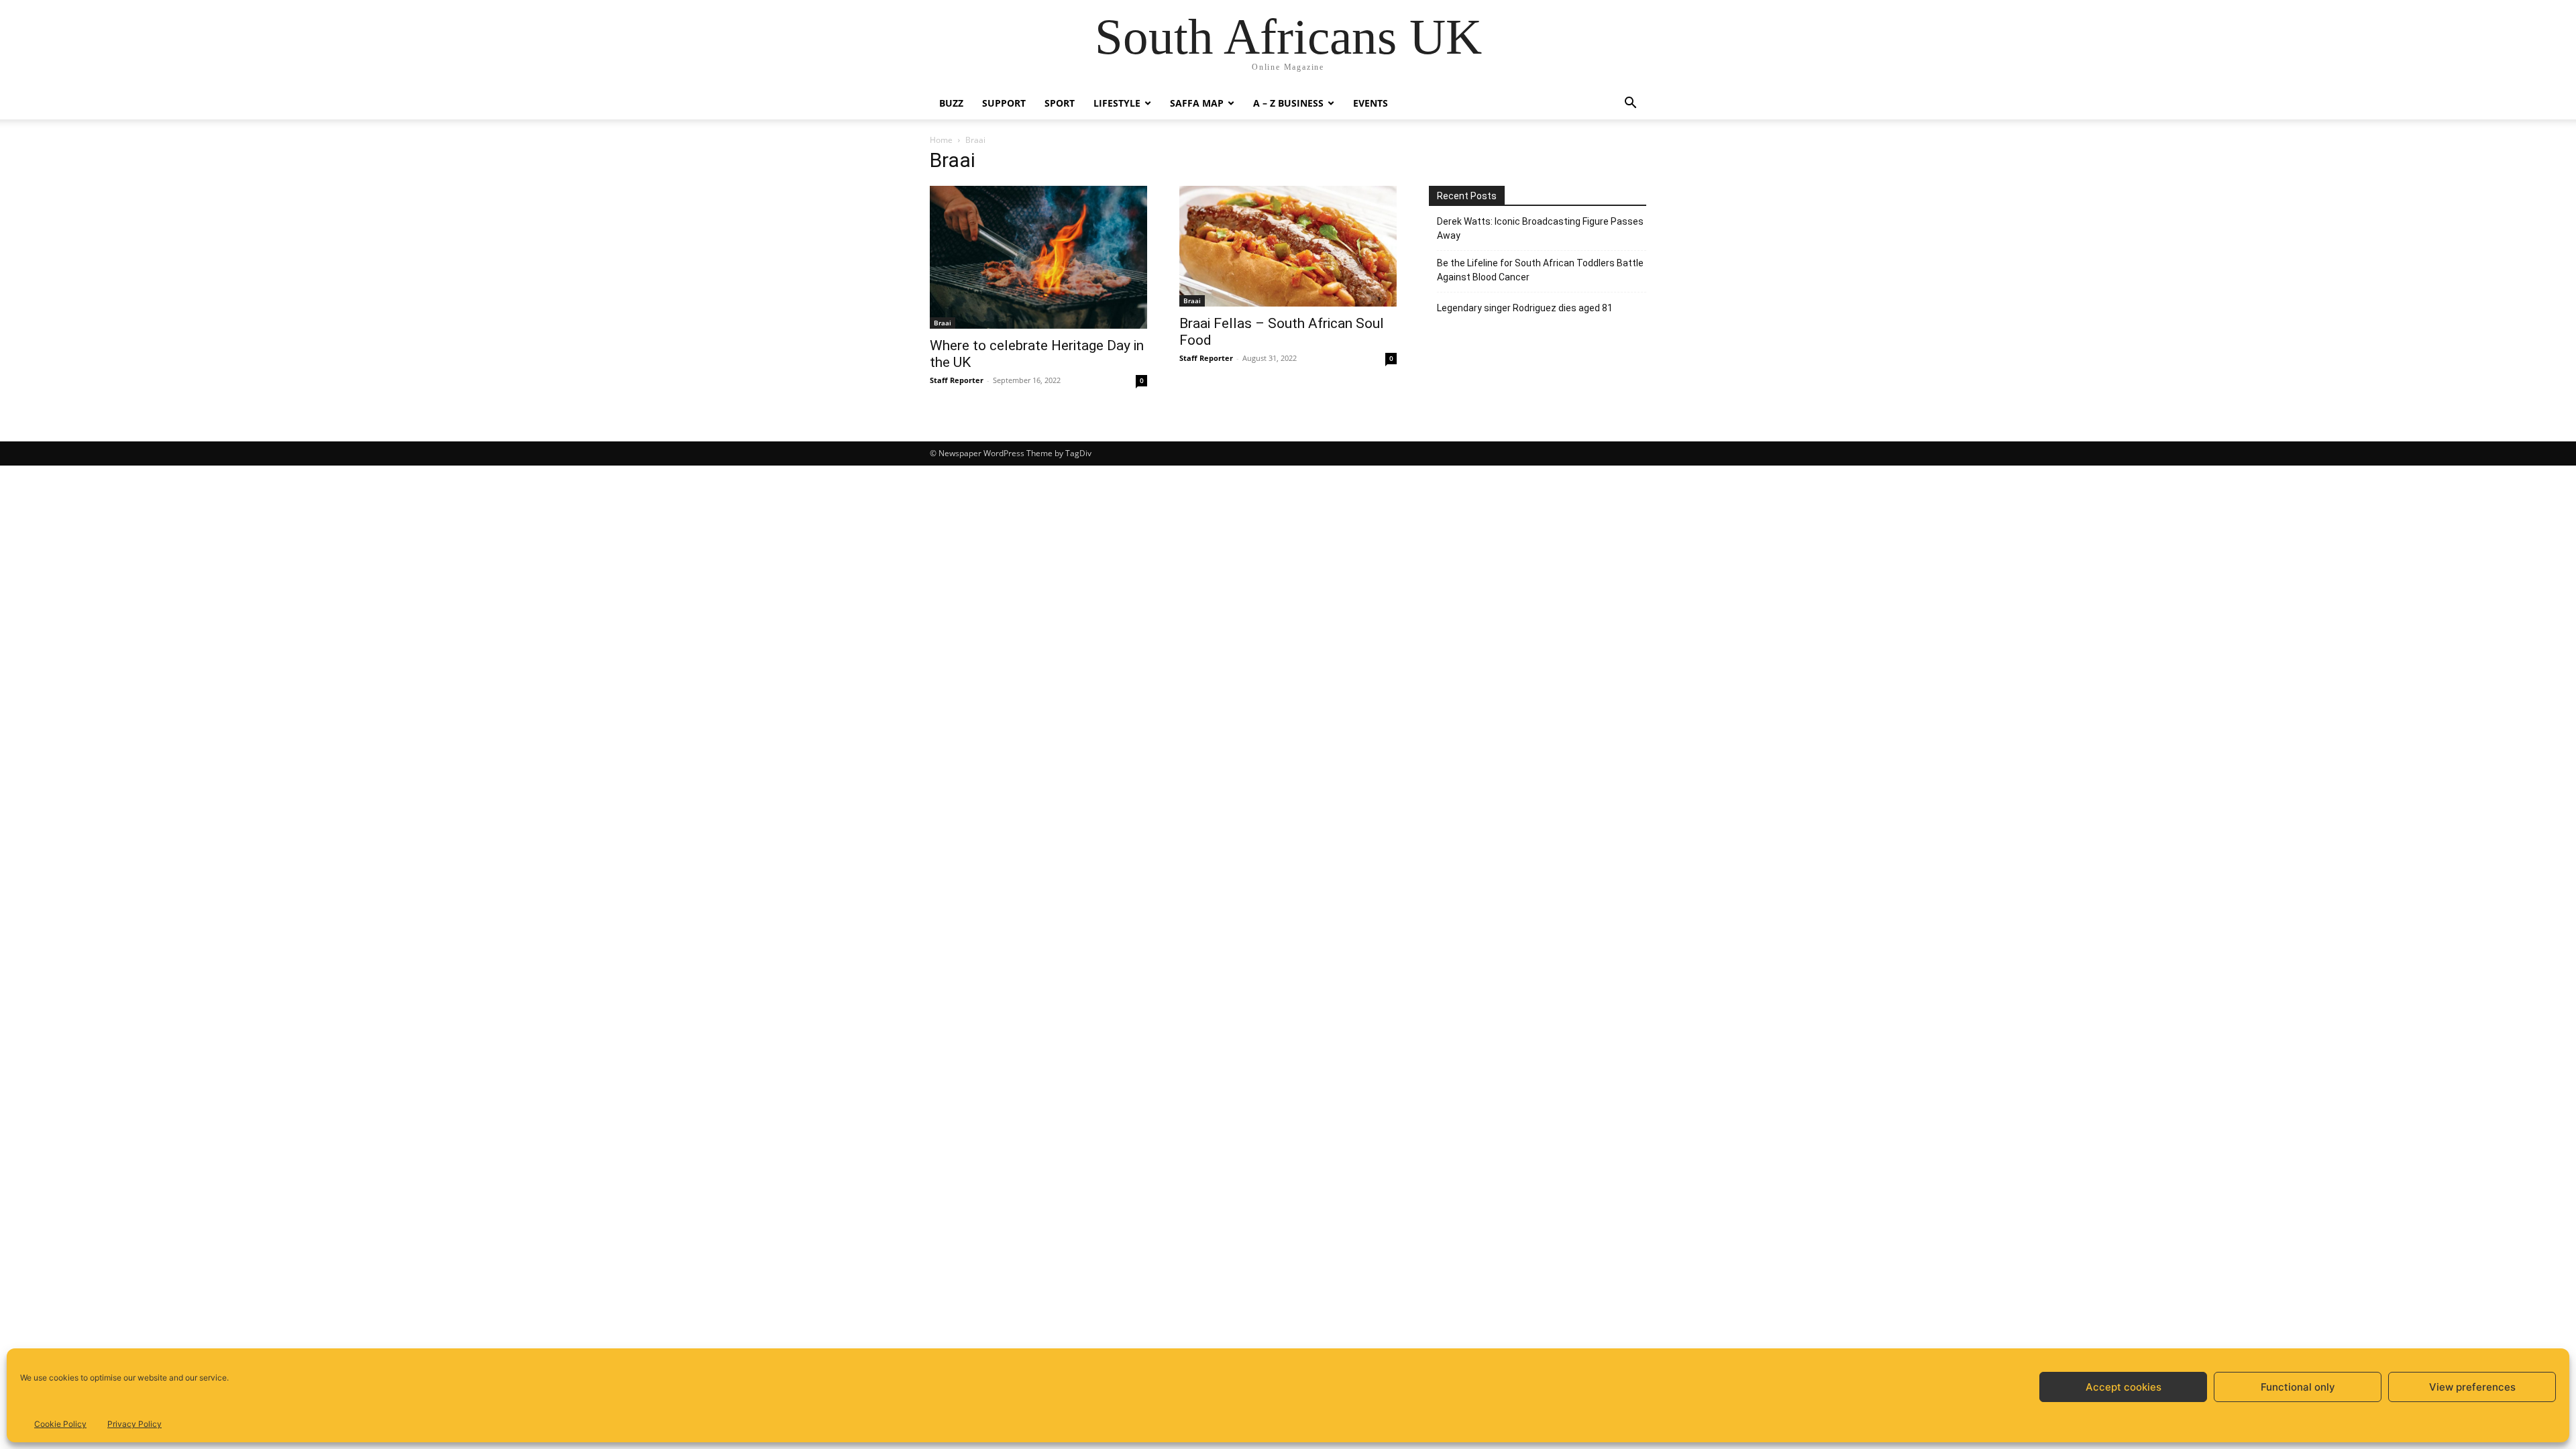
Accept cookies (2124, 1387)
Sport (1060, 103)
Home (941, 140)
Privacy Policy (135, 1424)
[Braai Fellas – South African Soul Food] (1288, 246)
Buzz (951, 103)
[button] (1630, 104)
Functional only (2298, 1387)
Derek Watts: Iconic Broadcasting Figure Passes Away (1540, 228)
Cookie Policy (60, 1424)
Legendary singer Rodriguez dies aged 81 (1525, 308)
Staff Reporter (957, 380)
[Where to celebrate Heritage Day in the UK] (1038, 257)
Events (1371, 103)
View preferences (2472, 1387)
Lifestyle (1117, 103)
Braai (943, 323)
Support (1004, 103)
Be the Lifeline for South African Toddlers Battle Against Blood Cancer (1540, 270)
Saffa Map (1197, 103)
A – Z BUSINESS (1288, 103)
